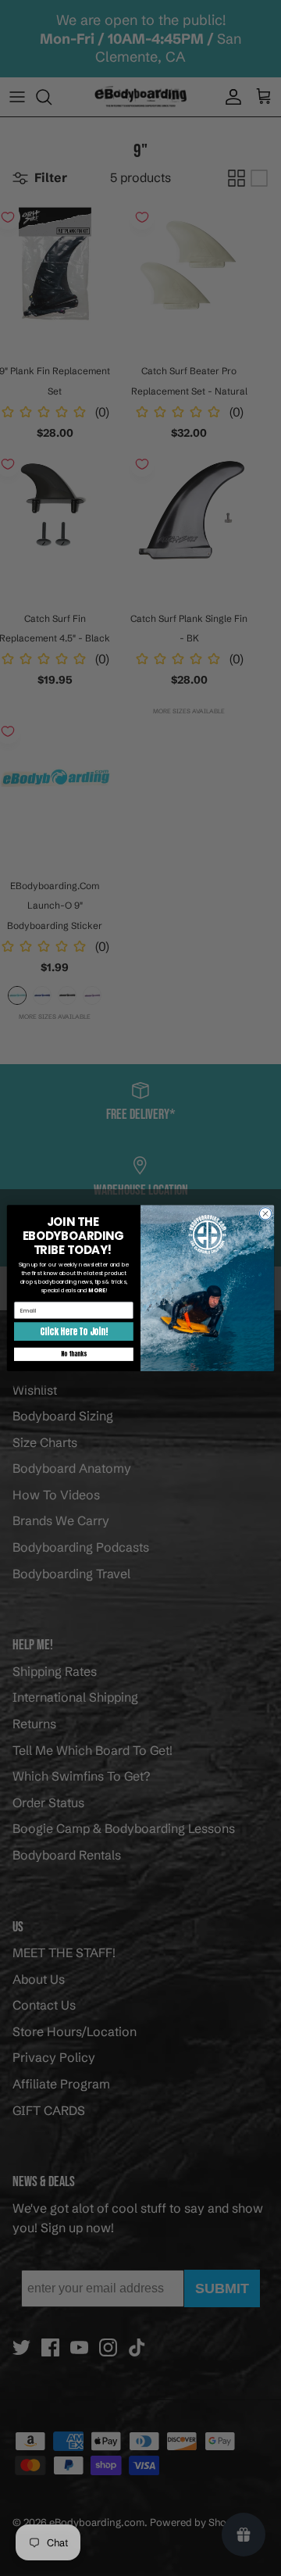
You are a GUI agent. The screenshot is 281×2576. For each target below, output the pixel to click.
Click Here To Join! (73, 1331)
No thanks (73, 1354)
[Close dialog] (265, 1213)
